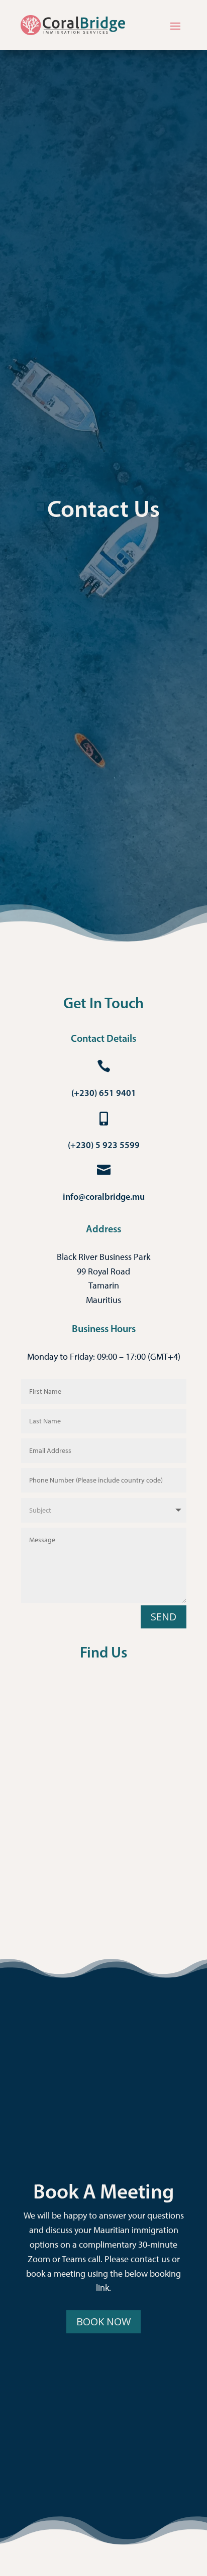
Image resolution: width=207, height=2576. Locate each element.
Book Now (103, 2322)
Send (164, 1617)
